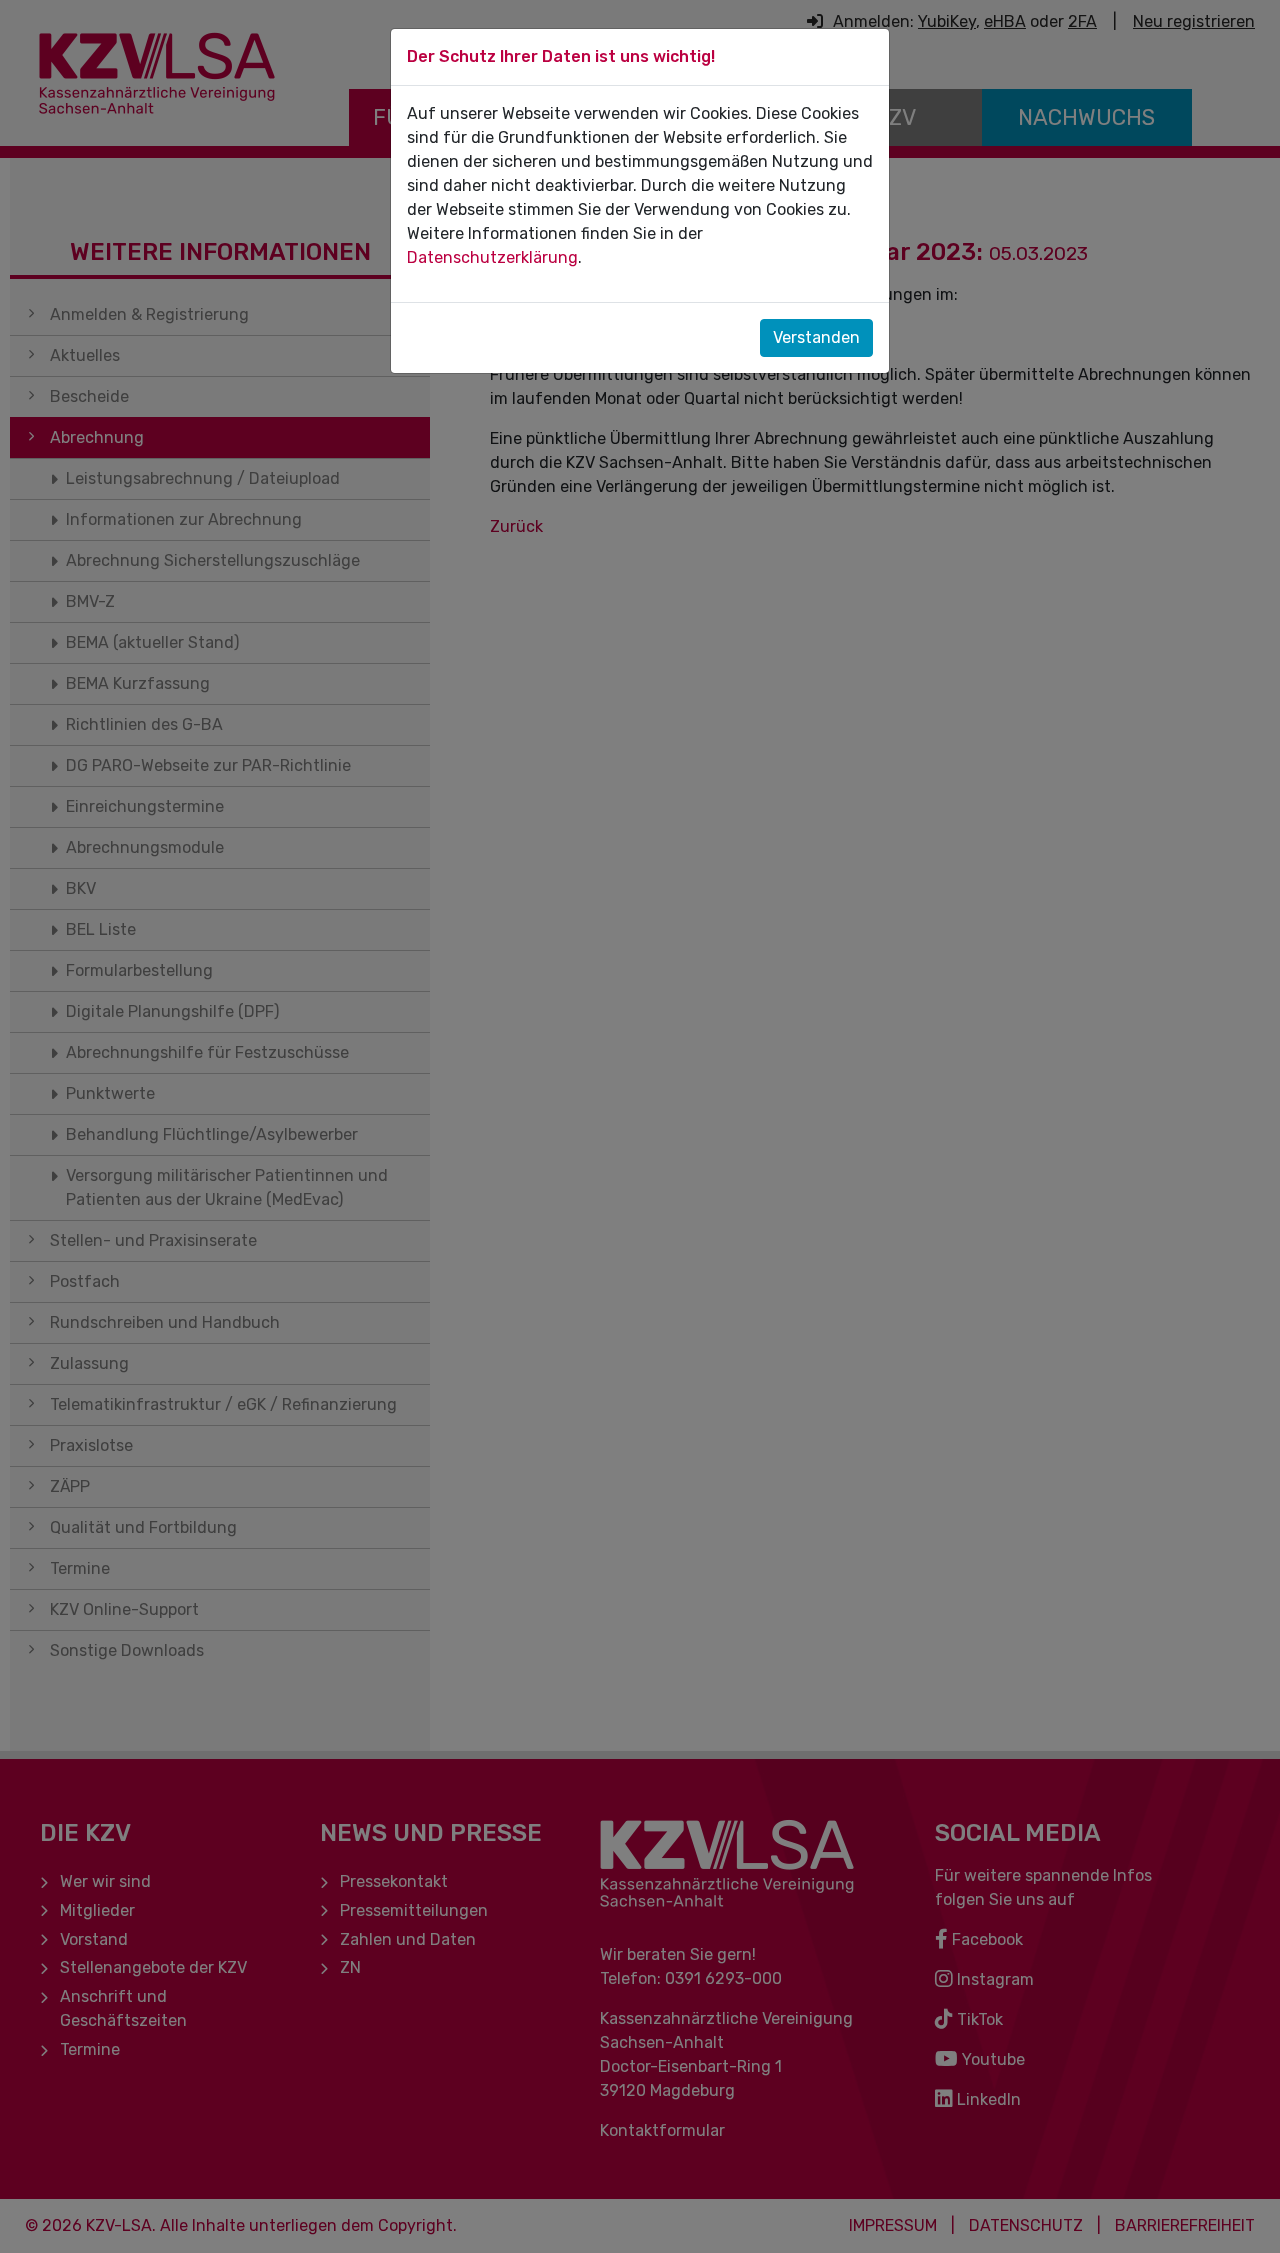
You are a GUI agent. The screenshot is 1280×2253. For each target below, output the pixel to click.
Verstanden (816, 337)
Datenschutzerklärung (492, 257)
